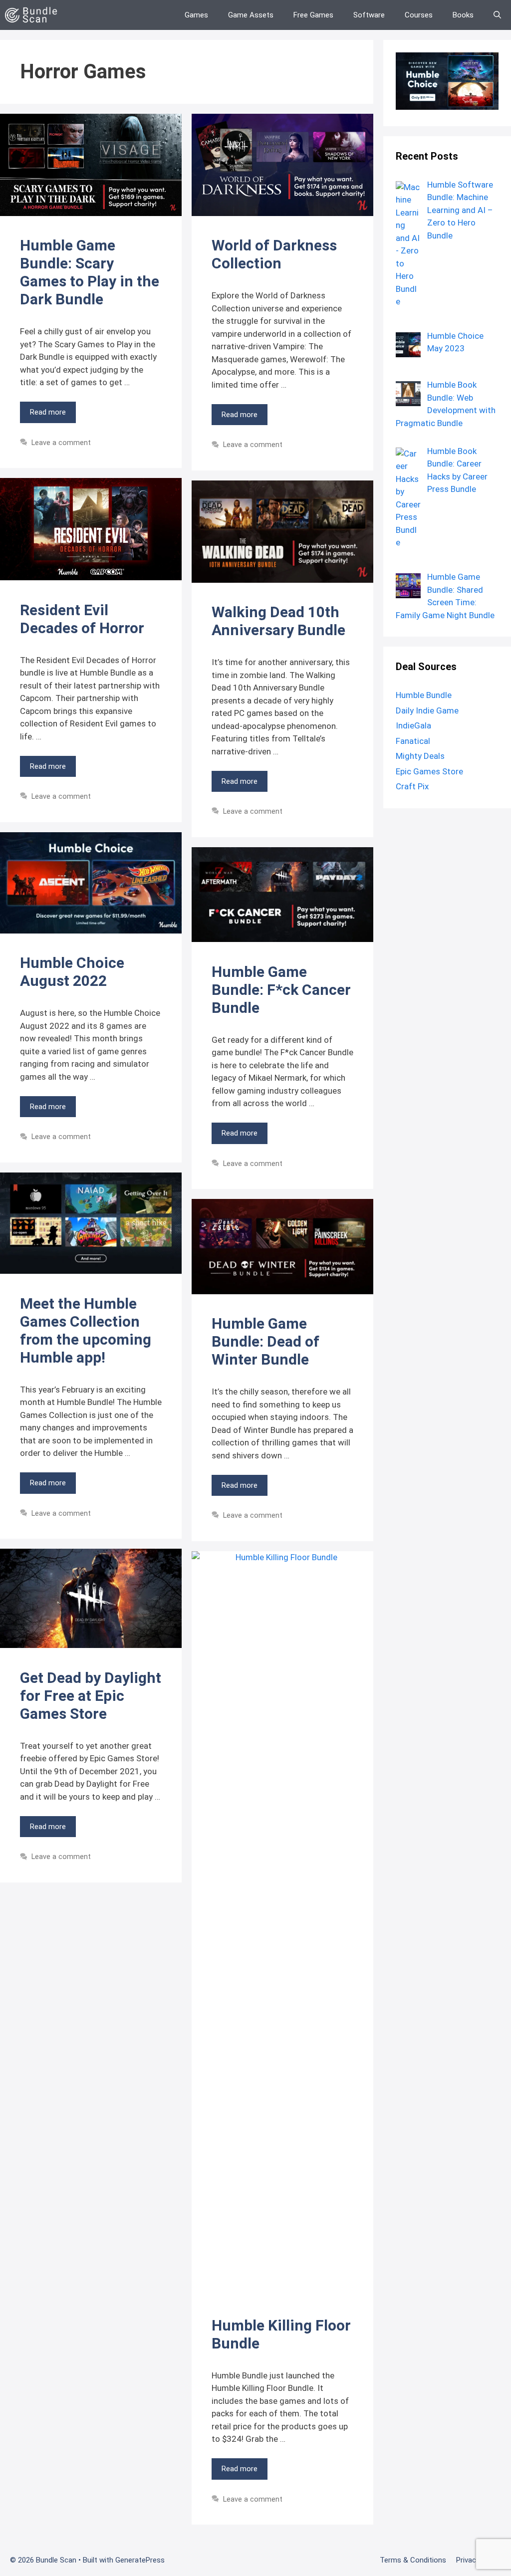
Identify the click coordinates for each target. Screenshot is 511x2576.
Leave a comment (61, 443)
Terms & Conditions (413, 2560)
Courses (419, 15)
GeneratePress (140, 2560)
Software (369, 15)
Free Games (313, 15)
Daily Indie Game (427, 710)
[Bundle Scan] (34, 15)
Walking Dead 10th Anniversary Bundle (278, 621)
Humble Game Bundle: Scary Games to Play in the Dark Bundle (90, 272)
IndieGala (413, 725)
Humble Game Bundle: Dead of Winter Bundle (265, 1341)
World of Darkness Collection (274, 254)
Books (463, 15)
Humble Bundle (424, 695)
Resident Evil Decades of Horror (82, 619)
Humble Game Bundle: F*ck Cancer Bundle (281, 990)
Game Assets (251, 15)
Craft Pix (412, 786)
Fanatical (413, 741)
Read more (48, 412)
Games (196, 15)
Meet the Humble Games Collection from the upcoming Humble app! (86, 1330)
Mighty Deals (420, 756)
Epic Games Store (429, 771)
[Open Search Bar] (497, 15)
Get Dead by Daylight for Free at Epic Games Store (91, 1696)
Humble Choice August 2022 (72, 972)
